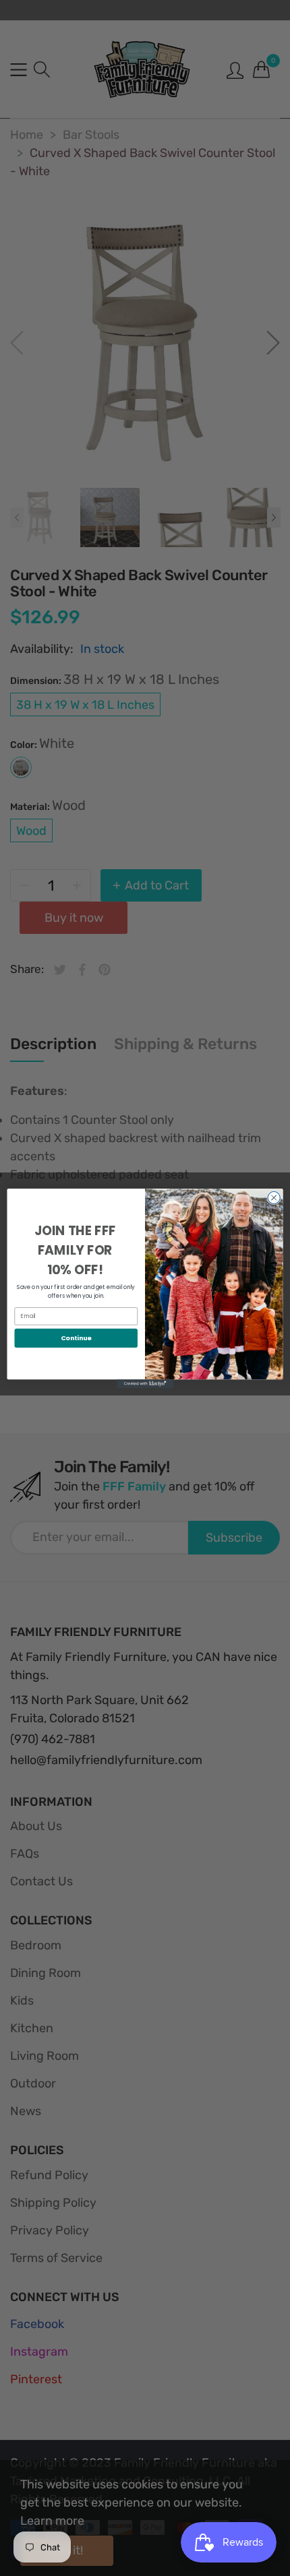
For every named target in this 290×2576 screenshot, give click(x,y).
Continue (76, 1337)
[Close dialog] (274, 1197)
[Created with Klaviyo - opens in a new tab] (145, 1384)
